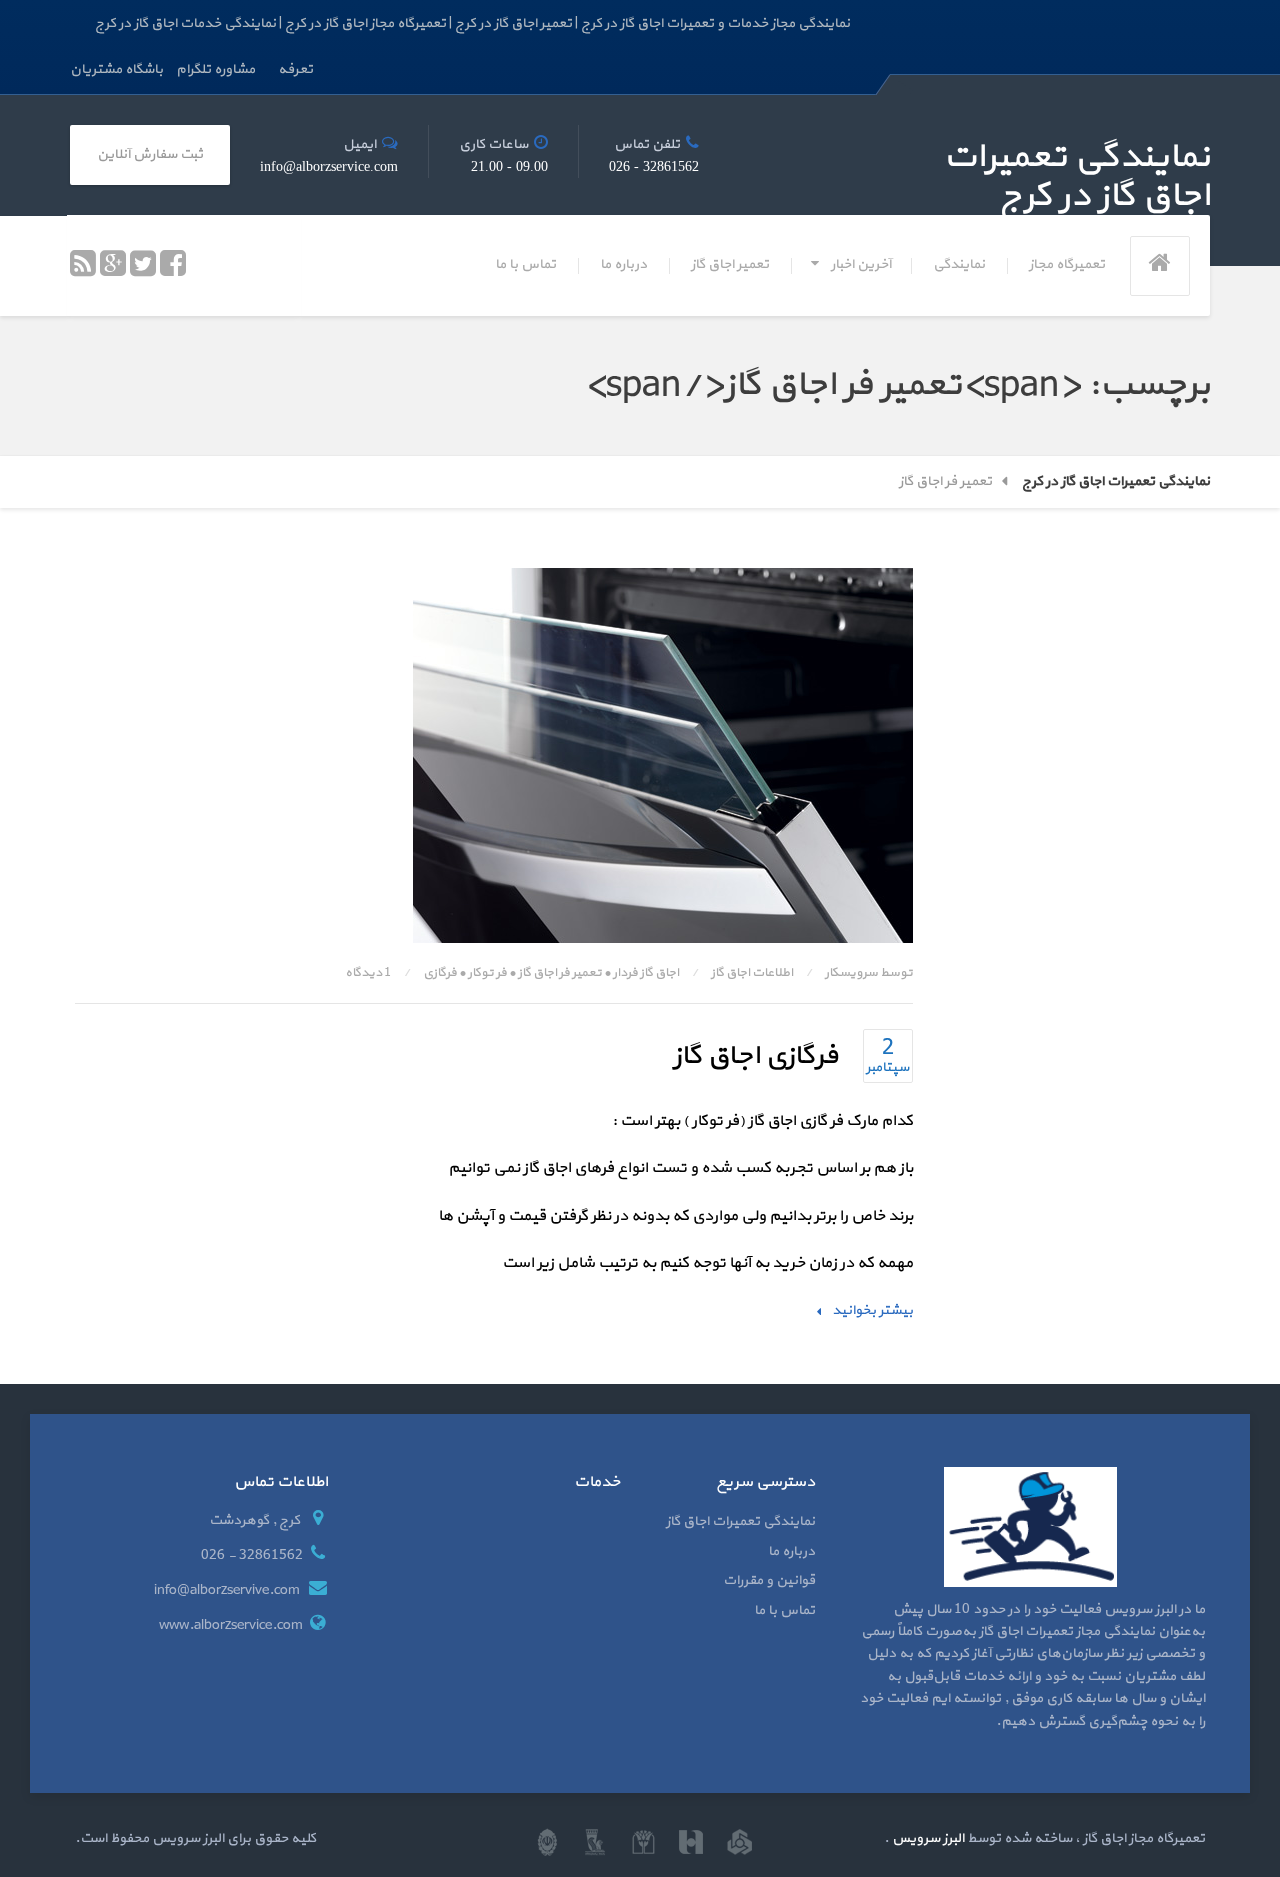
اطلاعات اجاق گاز (752, 973)
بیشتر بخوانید (872, 1310)
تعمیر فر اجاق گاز (560, 973)
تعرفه (295, 69)
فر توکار (487, 973)
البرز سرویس (926, 1838)
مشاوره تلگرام (215, 69)
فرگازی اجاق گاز (755, 1056)
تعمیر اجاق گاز (730, 264)
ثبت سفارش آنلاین (150, 154)
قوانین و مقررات (769, 1580)
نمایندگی (959, 264)
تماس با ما (525, 264)
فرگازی (440, 973)
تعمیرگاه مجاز (1067, 264)
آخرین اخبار (861, 264)
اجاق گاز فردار (646, 973)
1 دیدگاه (368, 973)
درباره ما (623, 264)
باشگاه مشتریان (116, 69)
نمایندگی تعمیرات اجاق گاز (740, 1521)
